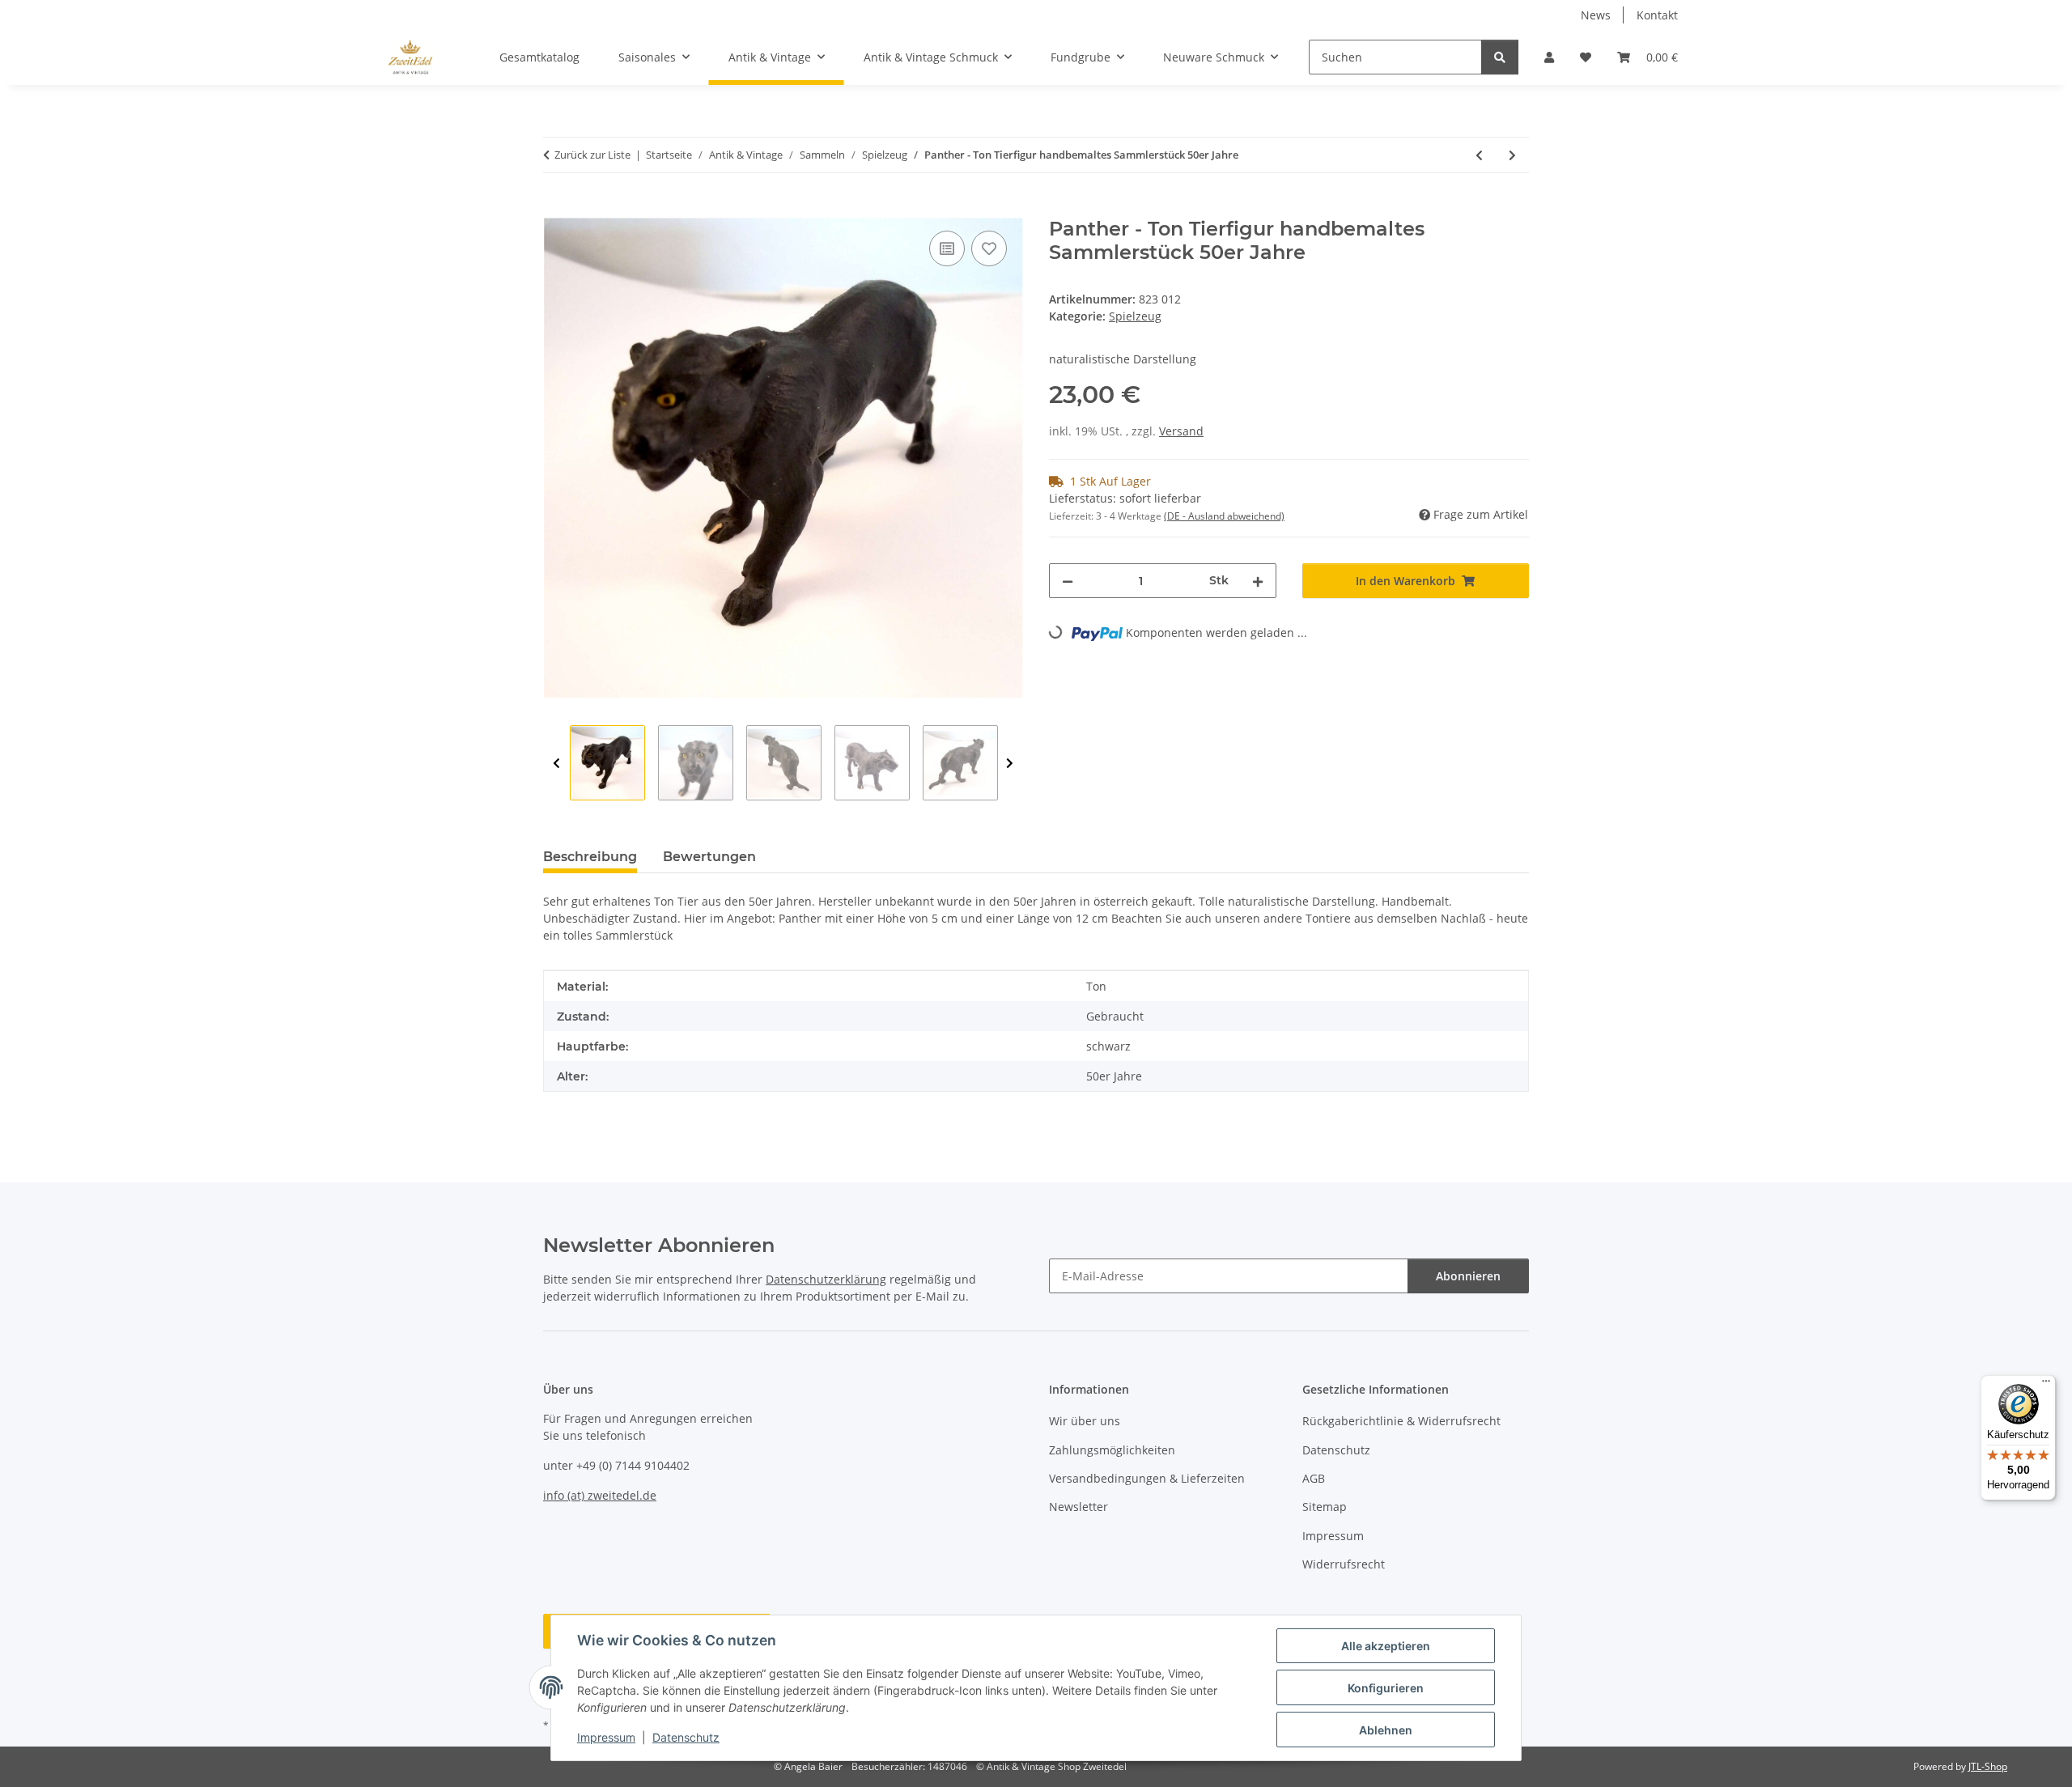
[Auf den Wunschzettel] (989, 248)
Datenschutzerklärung (826, 1279)
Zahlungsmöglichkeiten (1112, 1450)
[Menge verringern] (1068, 581)
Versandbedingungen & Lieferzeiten (1147, 1478)
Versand (1181, 431)
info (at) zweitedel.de (600, 1495)
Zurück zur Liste (592, 155)
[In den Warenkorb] (556, 209)
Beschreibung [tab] (590, 857)
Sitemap (1325, 1507)
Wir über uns (1085, 1421)
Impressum (606, 1737)
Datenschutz (686, 1737)
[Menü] (2046, 1385)
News (1596, 15)
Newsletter (1078, 1507)
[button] (1549, 57)
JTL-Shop (1988, 1766)
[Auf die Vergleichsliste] (947, 248)
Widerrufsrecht (1344, 1564)
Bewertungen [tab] (709, 857)
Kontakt (1657, 15)
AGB (1314, 1478)
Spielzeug (1135, 316)
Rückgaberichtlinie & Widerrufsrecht (1401, 1421)
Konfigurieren (1386, 1688)
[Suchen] (1500, 57)
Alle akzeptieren (1386, 1646)
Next (1010, 764)
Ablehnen (1386, 1730)
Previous (556, 764)
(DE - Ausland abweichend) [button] (1224, 516)
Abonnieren (1468, 1276)
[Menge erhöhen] (1258, 581)
